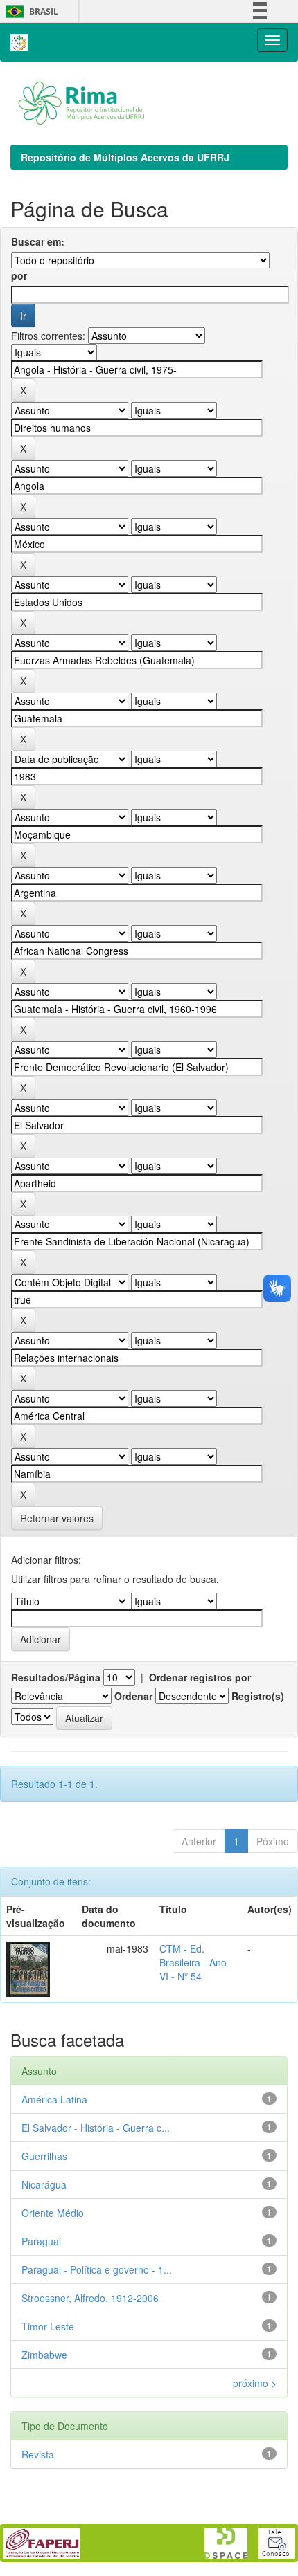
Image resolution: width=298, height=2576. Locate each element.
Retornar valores (57, 1518)
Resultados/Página (56, 1677)
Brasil (29, 11)
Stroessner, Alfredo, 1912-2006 (90, 2298)
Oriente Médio (53, 2213)
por (19, 275)
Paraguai (41, 2241)
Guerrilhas (44, 2156)
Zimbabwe (44, 2355)
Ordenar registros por (200, 1677)
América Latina (54, 2099)
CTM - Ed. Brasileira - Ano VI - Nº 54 (193, 1962)
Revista (38, 2454)
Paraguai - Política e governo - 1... (97, 2269)
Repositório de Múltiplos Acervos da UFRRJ (125, 157)
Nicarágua (44, 2184)
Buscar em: (38, 241)
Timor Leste (48, 2326)
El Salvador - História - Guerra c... (96, 2128)
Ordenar (133, 1696)
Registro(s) (258, 1696)
